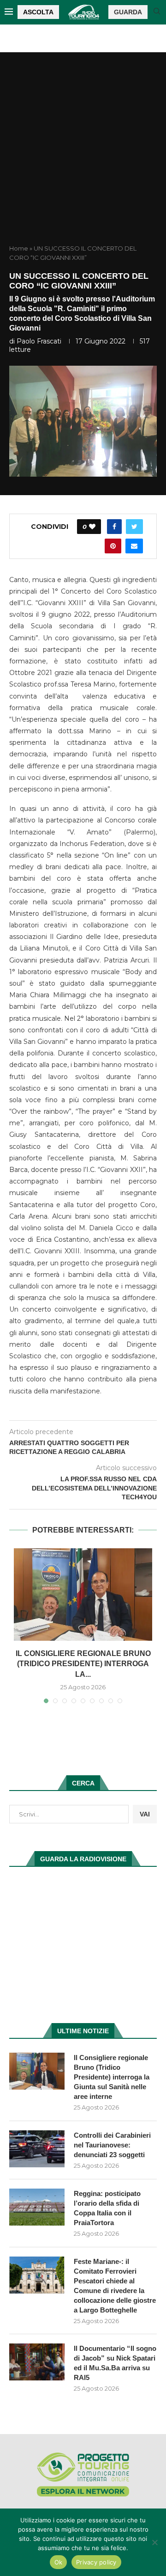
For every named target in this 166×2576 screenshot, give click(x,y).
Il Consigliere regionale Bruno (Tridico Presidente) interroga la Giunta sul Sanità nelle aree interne (112, 2077)
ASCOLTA (38, 12)
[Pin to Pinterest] (113, 546)
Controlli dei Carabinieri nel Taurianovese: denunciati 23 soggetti (112, 2145)
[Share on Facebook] (114, 527)
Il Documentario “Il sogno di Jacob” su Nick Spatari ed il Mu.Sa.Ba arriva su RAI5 (115, 2363)
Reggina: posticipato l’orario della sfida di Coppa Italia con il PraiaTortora (107, 2208)
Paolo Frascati (39, 341)
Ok (59, 2562)
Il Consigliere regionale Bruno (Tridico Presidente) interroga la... (83, 1664)
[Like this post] (92, 527)
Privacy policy (96, 2562)
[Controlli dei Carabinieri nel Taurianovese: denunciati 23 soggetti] (37, 2149)
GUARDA (128, 12)
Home (19, 248)
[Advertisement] (83, 156)
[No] (154, 2542)
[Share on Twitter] (134, 527)
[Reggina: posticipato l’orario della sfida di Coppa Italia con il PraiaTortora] (37, 2207)
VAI (145, 1814)
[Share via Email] (134, 546)
